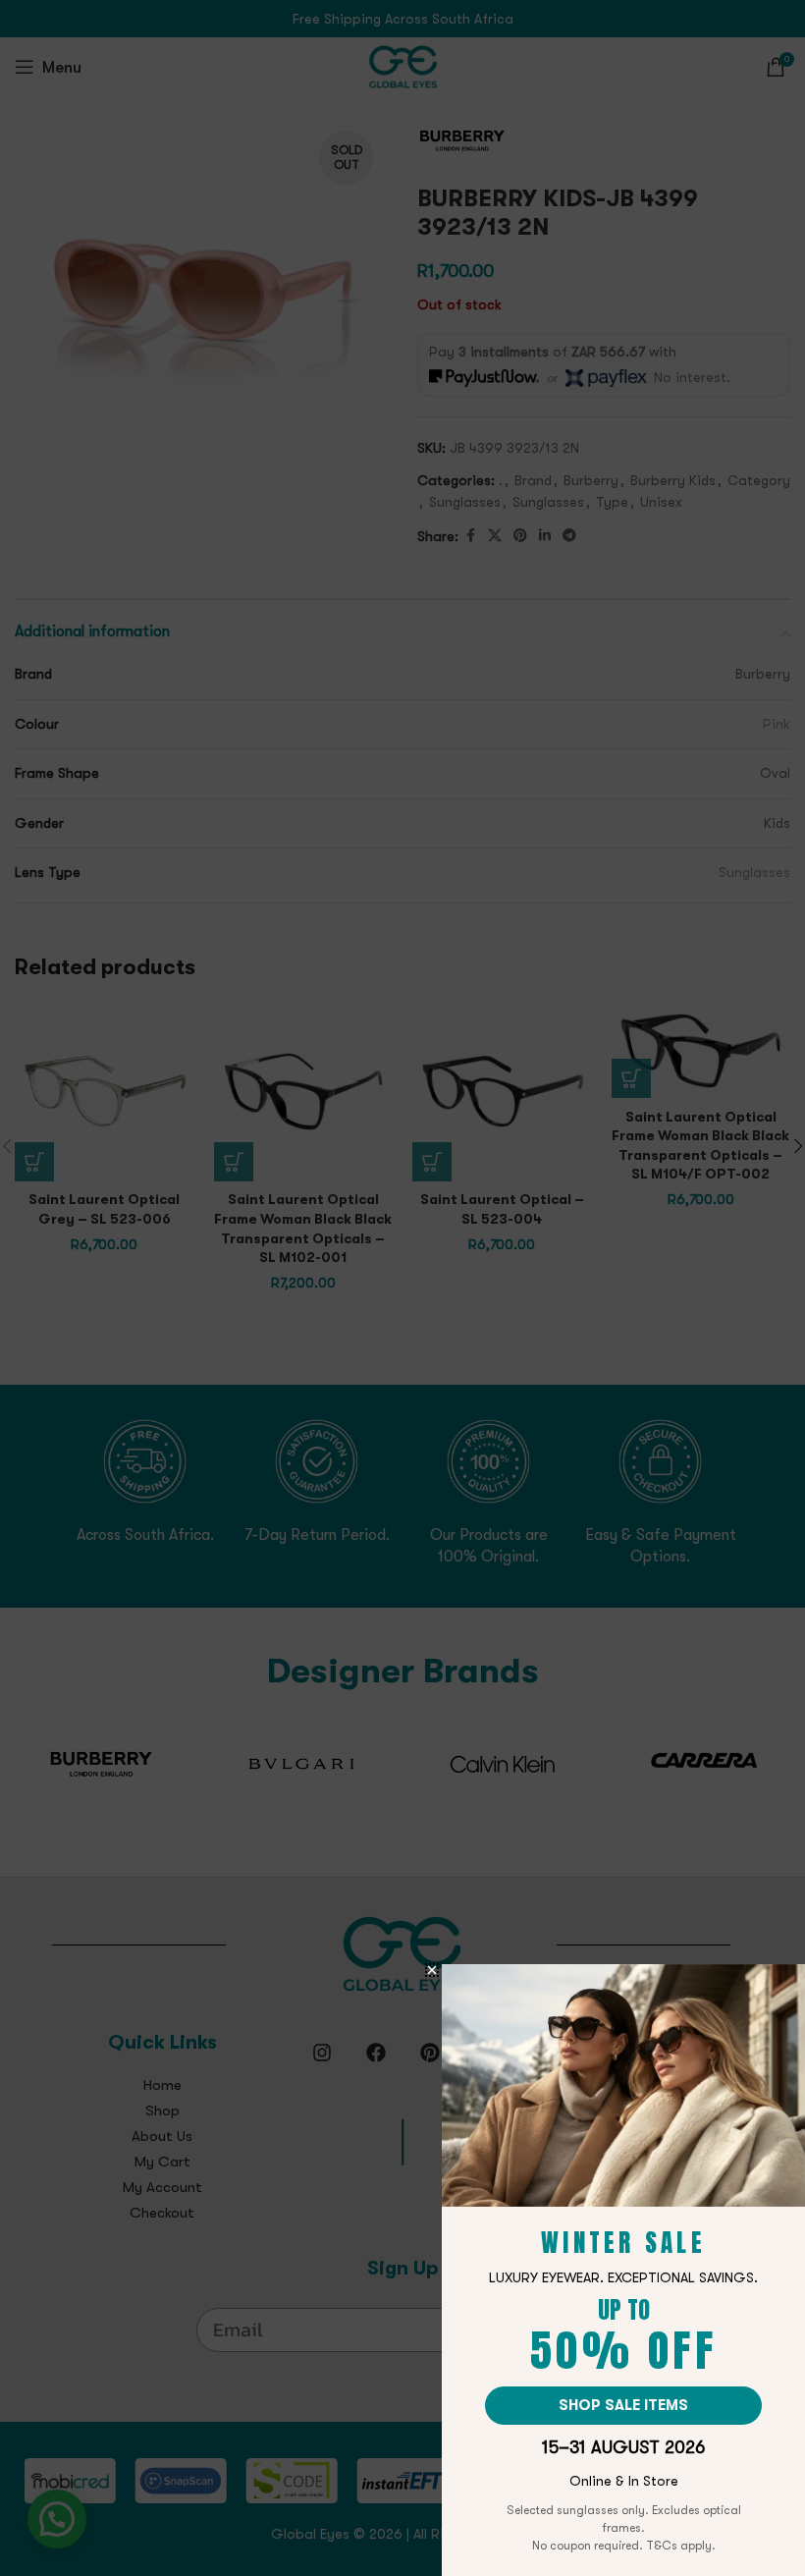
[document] (402, 1288)
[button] (432, 1970)
